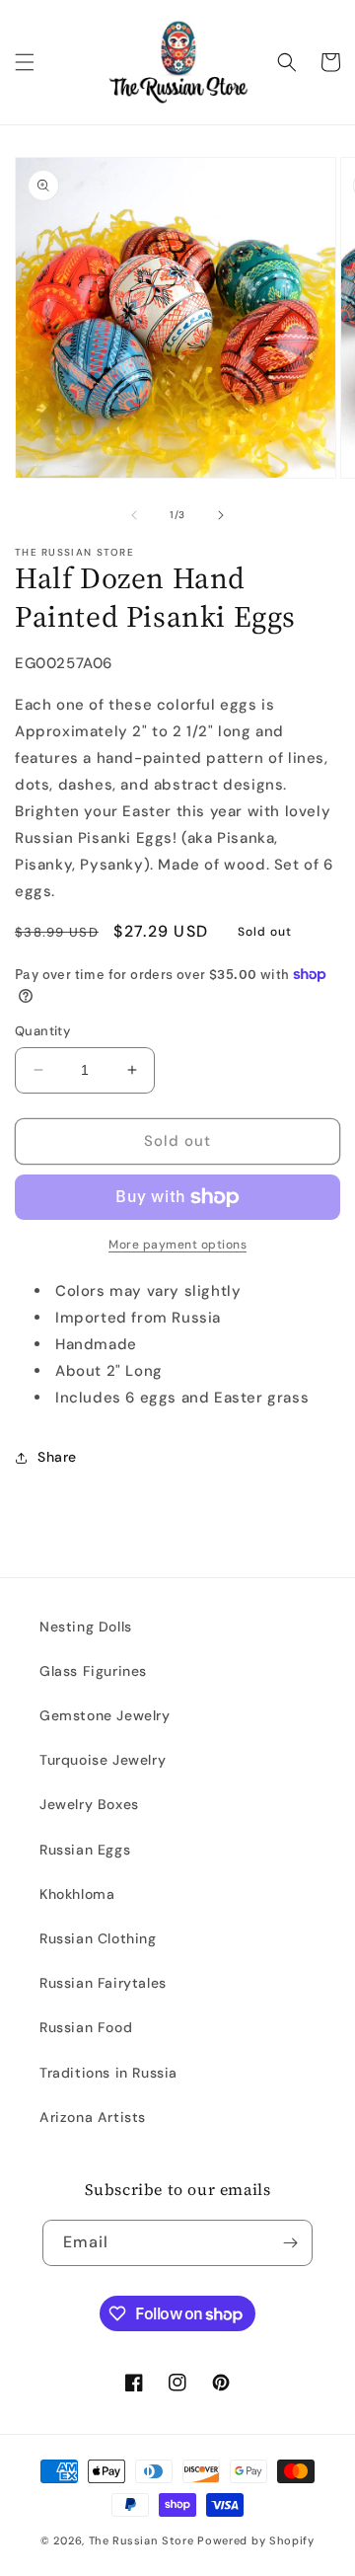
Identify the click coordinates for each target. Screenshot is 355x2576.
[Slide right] (221, 515)
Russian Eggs (85, 1850)
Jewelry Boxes (89, 1804)
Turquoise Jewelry (103, 1760)
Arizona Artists (93, 2117)
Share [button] (57, 1457)
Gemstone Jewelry (105, 1715)
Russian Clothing (98, 1938)
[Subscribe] (290, 2243)
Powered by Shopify (256, 2540)
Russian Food (86, 2027)
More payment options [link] (177, 1245)
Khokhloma (77, 1894)
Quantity (42, 1031)
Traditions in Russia (108, 2073)
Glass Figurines (93, 1671)
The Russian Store (142, 2540)
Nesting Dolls (86, 1627)
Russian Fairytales (103, 1983)
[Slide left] (134, 515)
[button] (25, 62)
